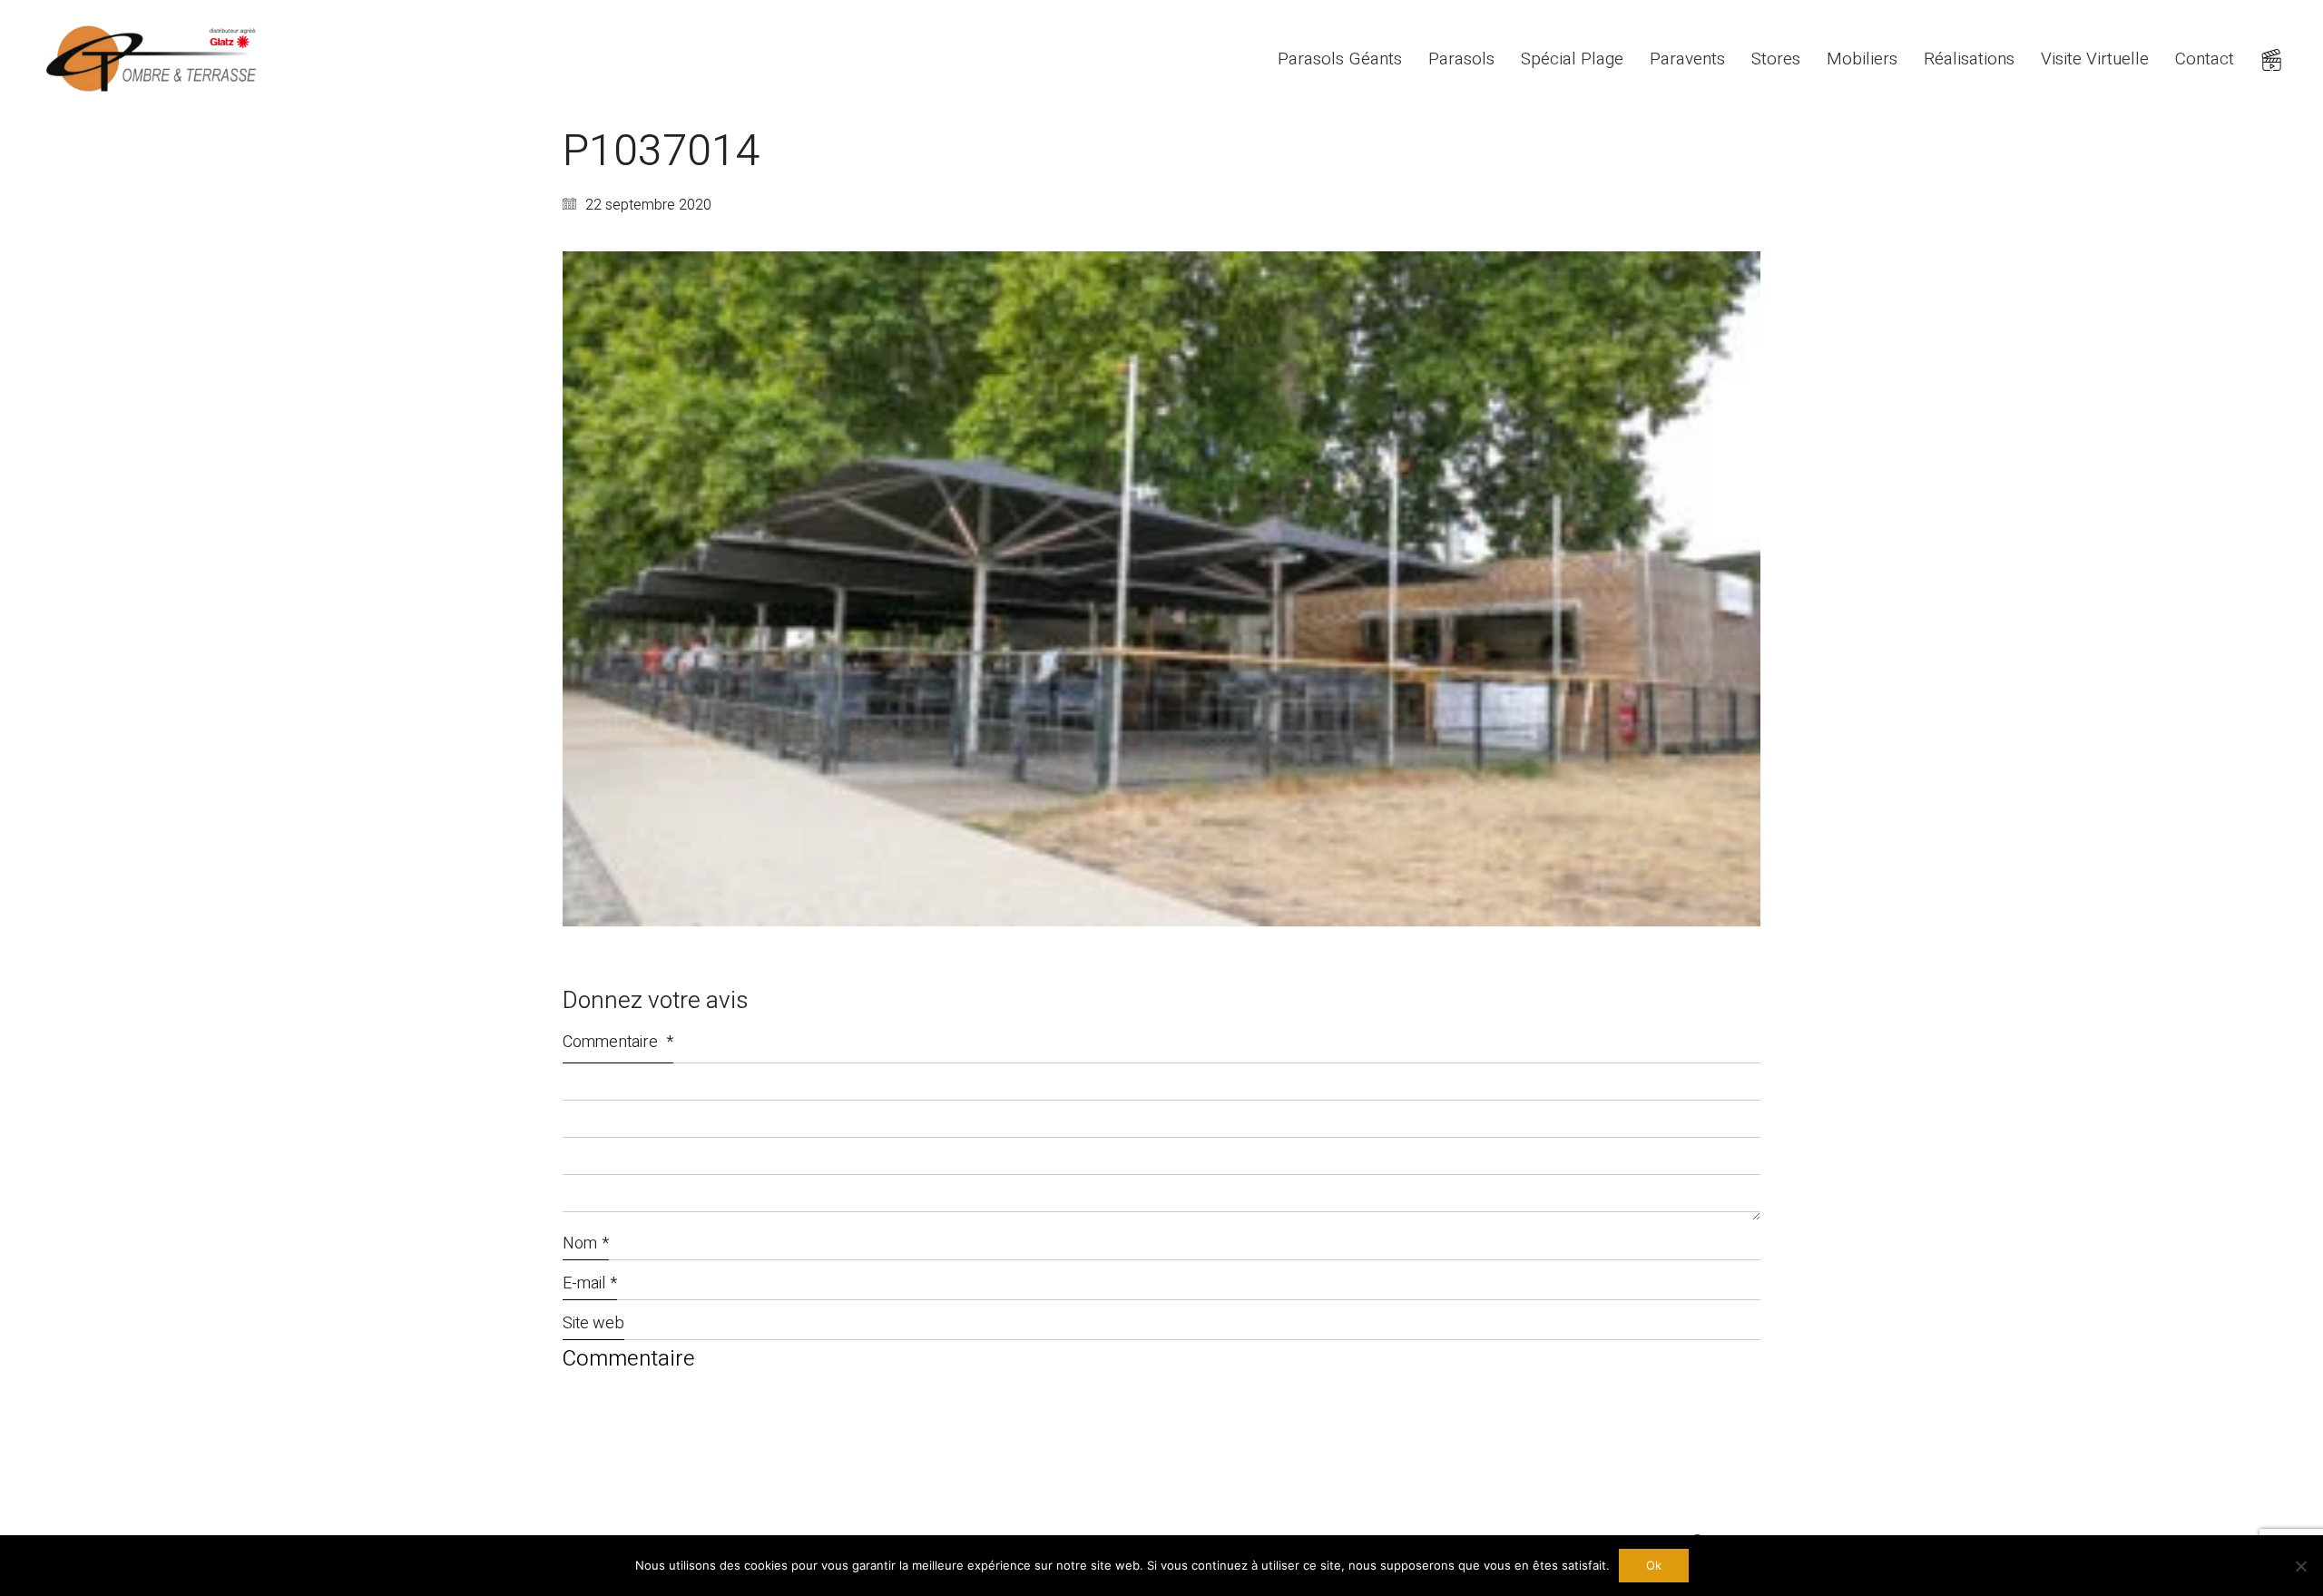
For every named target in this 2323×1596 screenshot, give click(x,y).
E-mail (590, 1283)
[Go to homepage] (154, 59)
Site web (593, 1323)
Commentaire (618, 1042)
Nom (586, 1244)
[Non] (2300, 1566)
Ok (1654, 1565)
